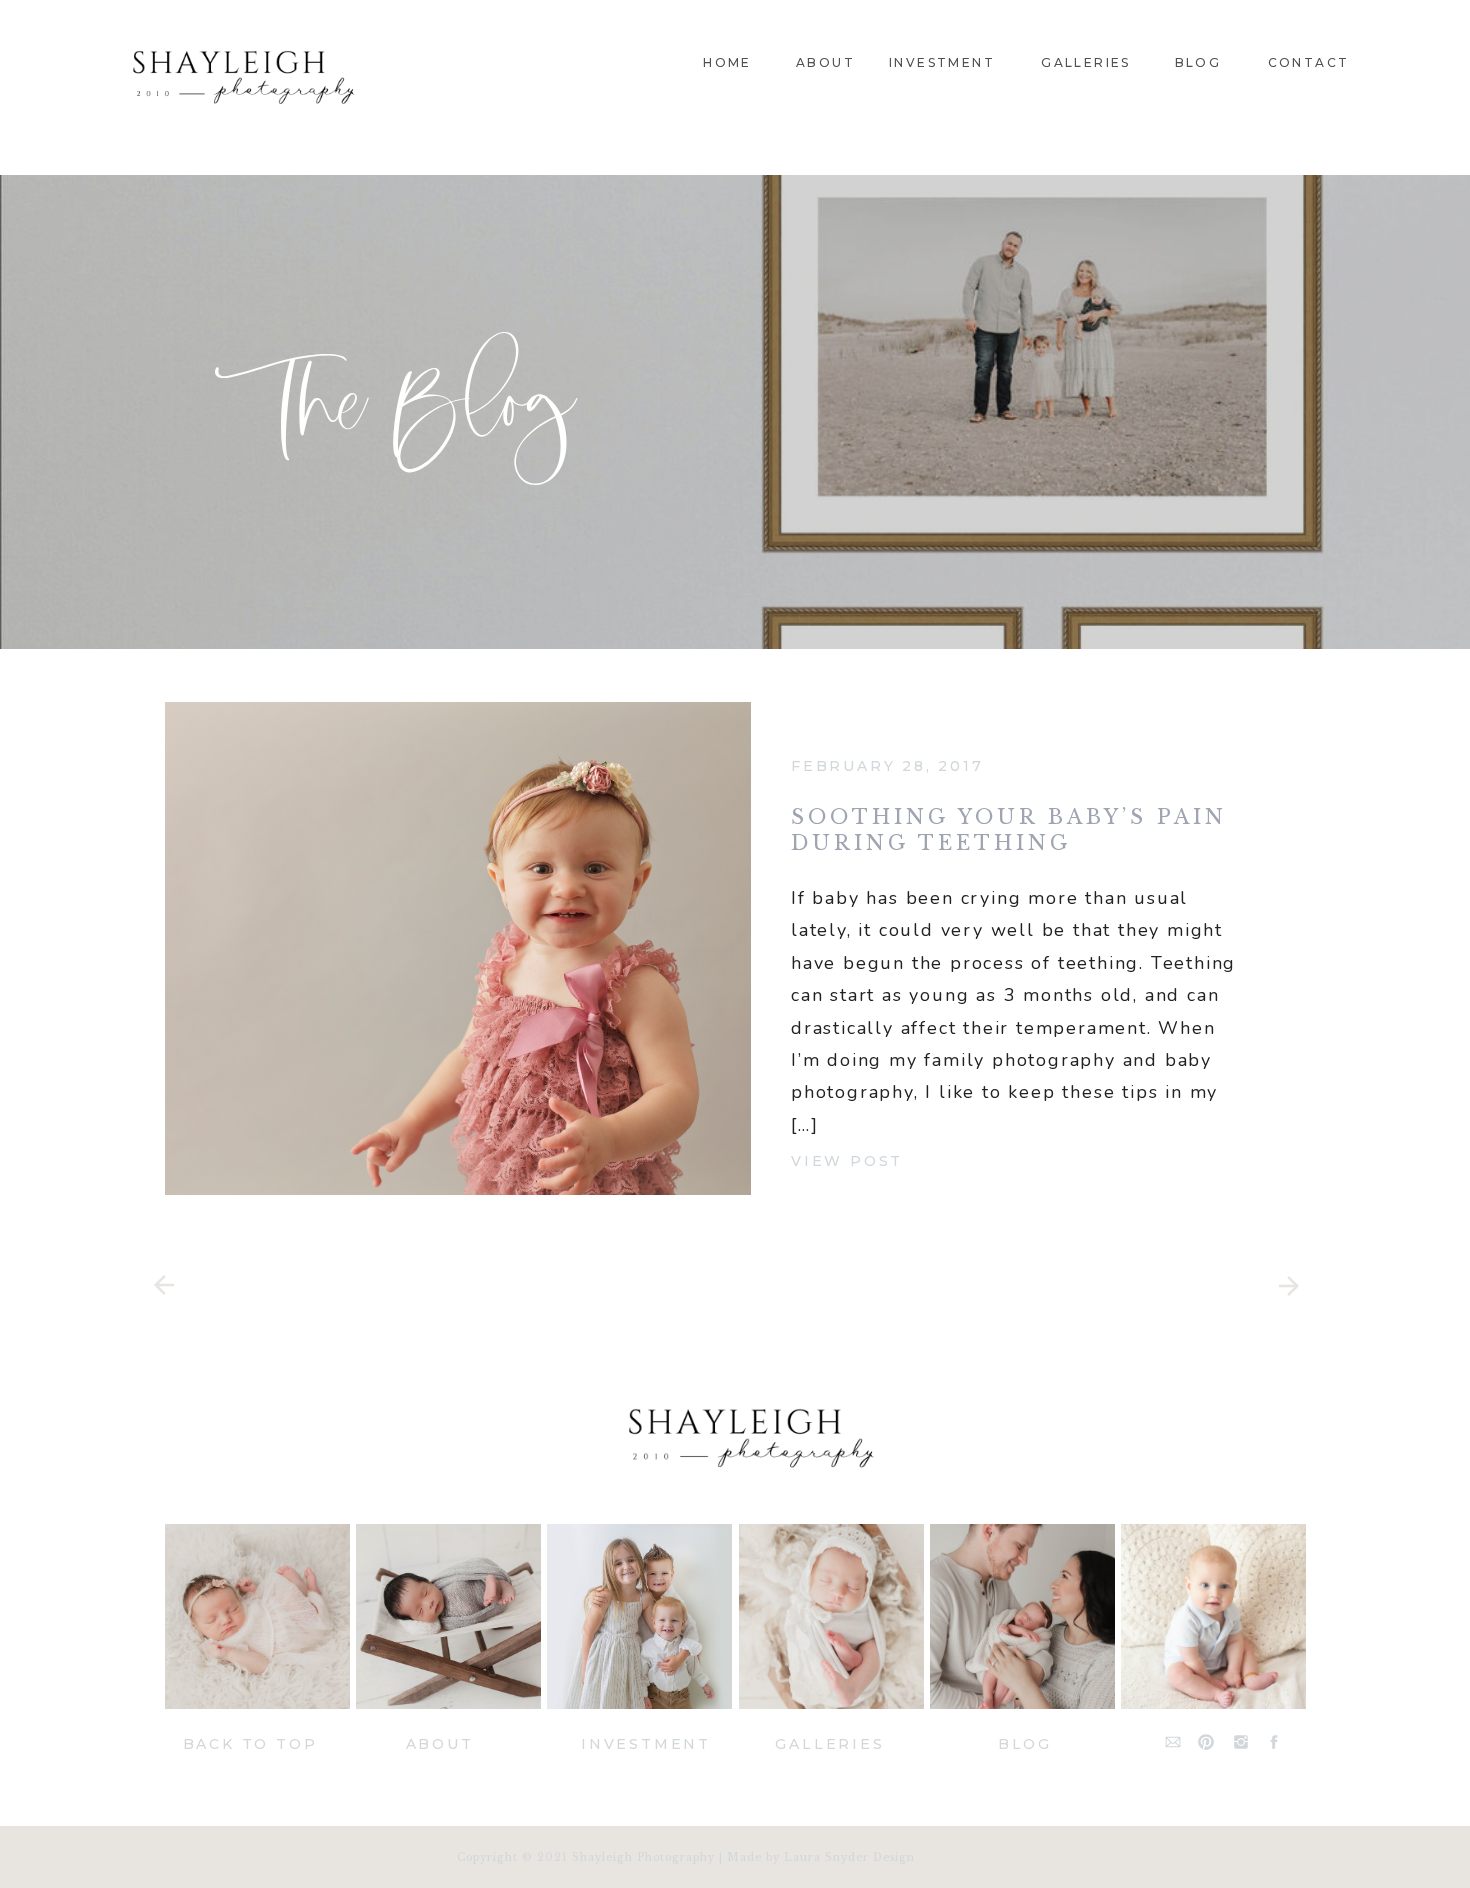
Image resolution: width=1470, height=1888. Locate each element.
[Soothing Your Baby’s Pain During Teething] (458, 948)
